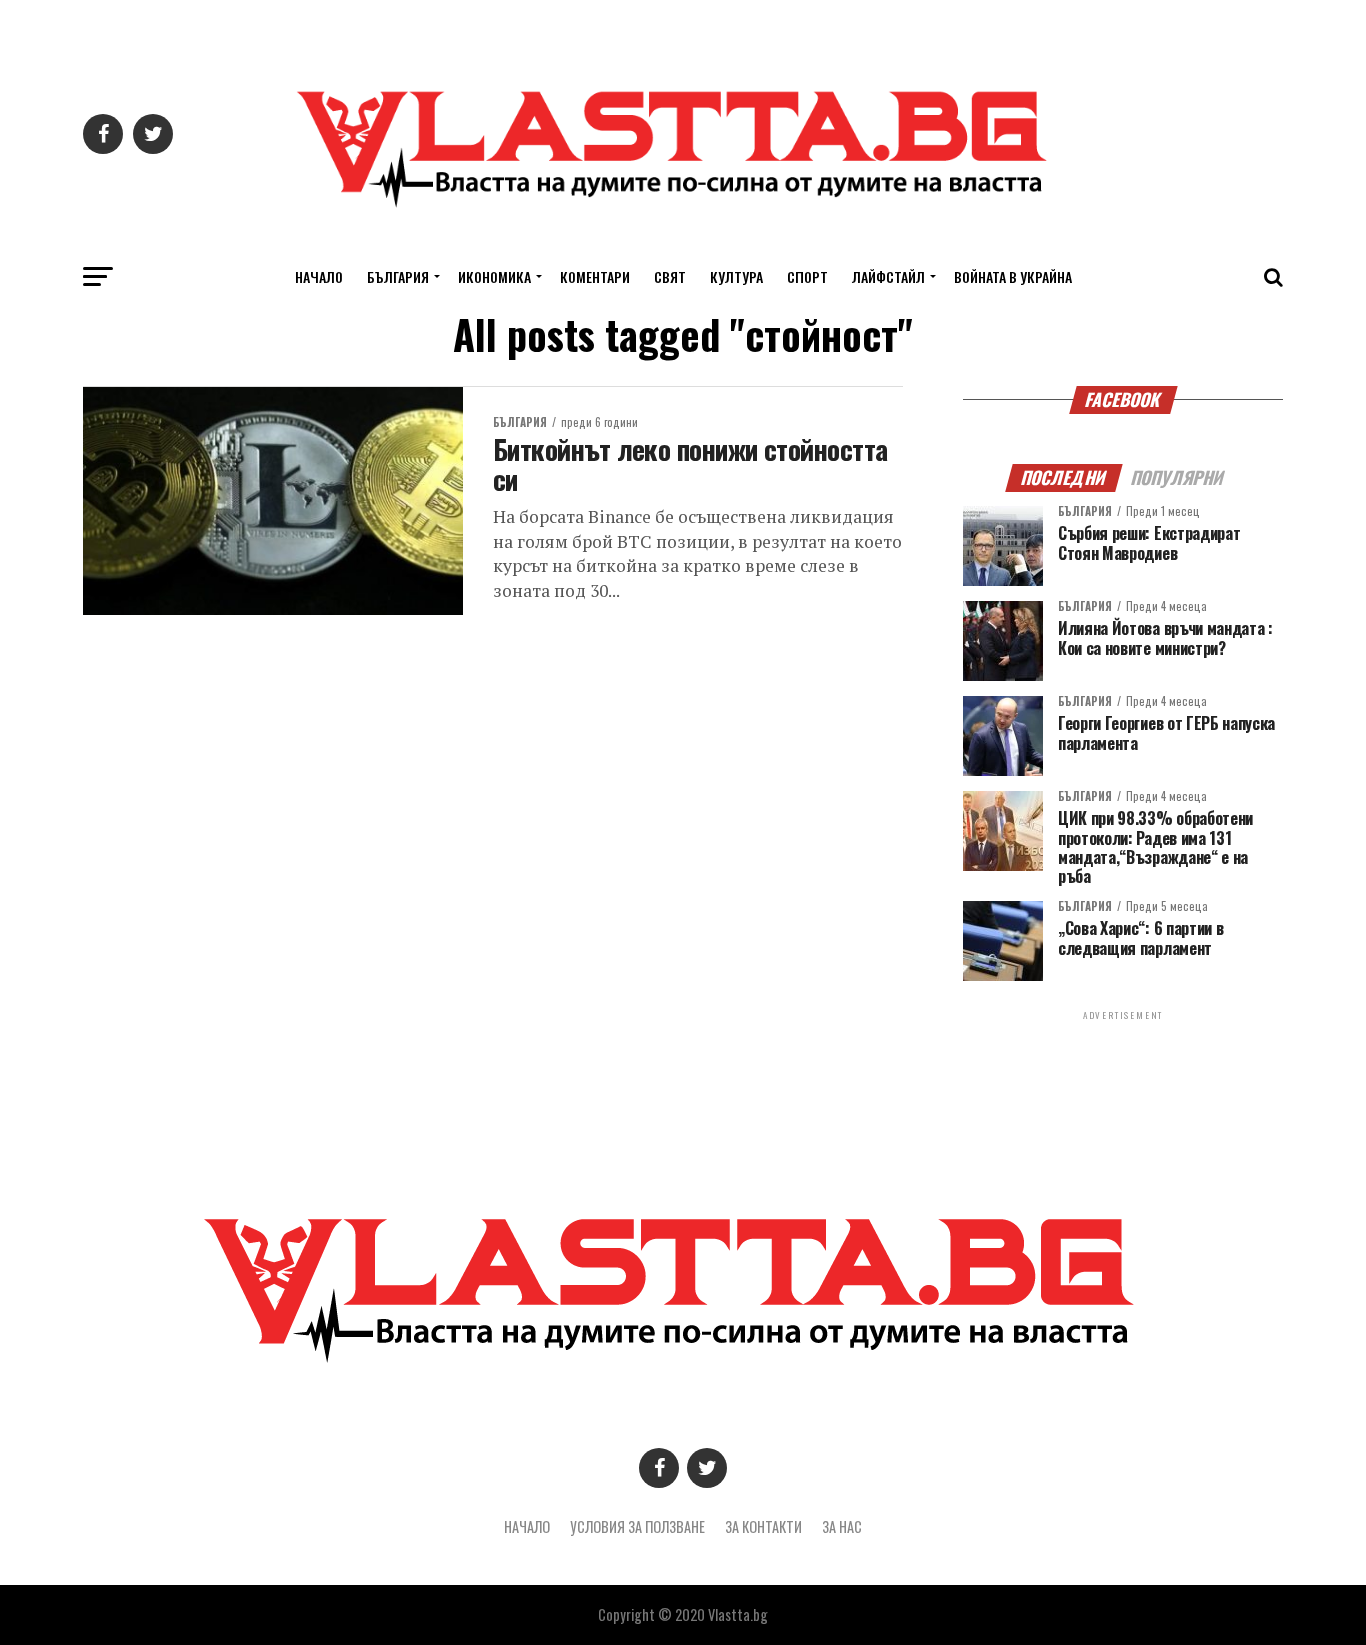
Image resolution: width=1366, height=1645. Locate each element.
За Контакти (763, 1526)
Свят (670, 276)
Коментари (595, 276)
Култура (736, 276)
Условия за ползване (637, 1526)
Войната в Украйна (1013, 276)
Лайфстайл (888, 276)
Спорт (807, 276)
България (398, 276)
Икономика (494, 276)
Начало (319, 276)
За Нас (842, 1526)
